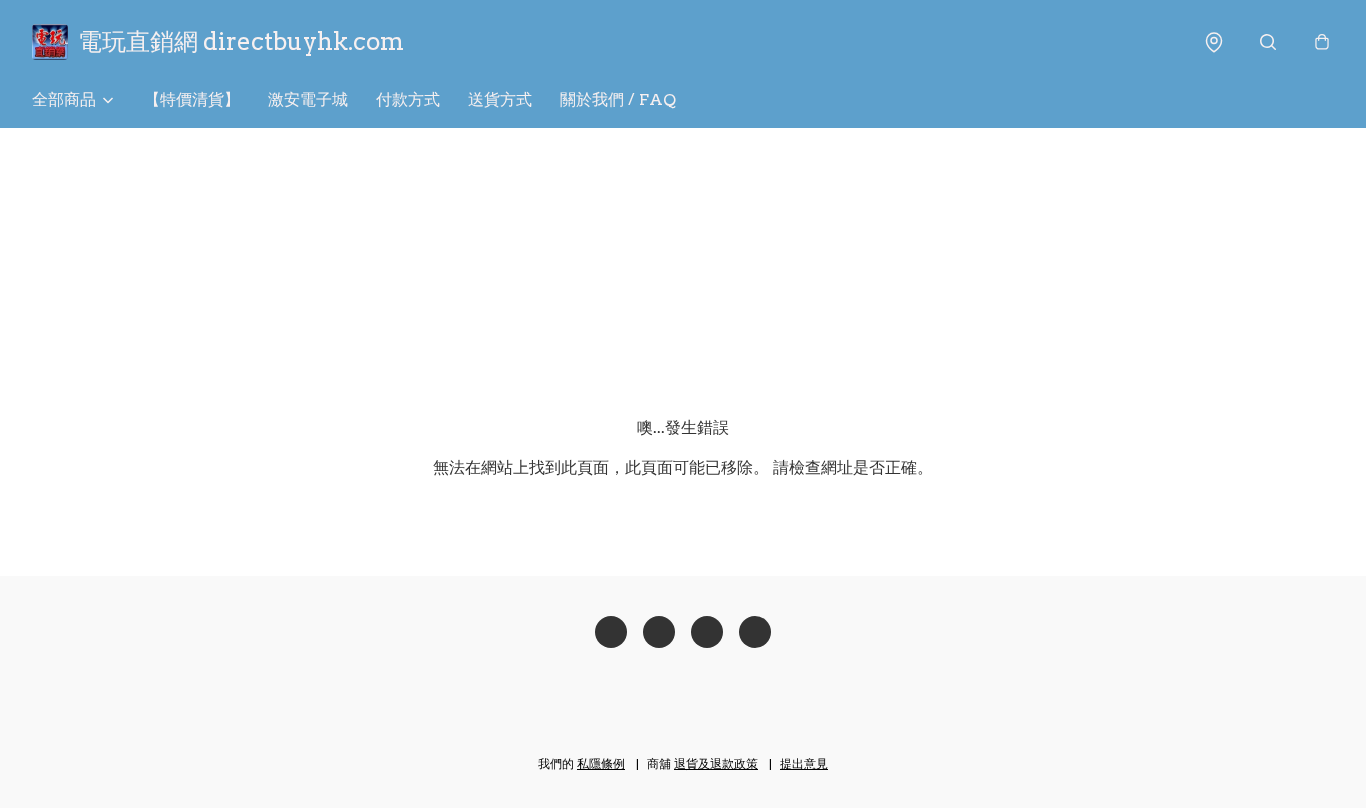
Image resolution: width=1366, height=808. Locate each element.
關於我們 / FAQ (618, 99)
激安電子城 (308, 99)
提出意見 (804, 763)
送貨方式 (500, 99)
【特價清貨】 (192, 99)
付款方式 (408, 99)
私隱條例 (601, 763)
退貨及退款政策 (716, 763)
